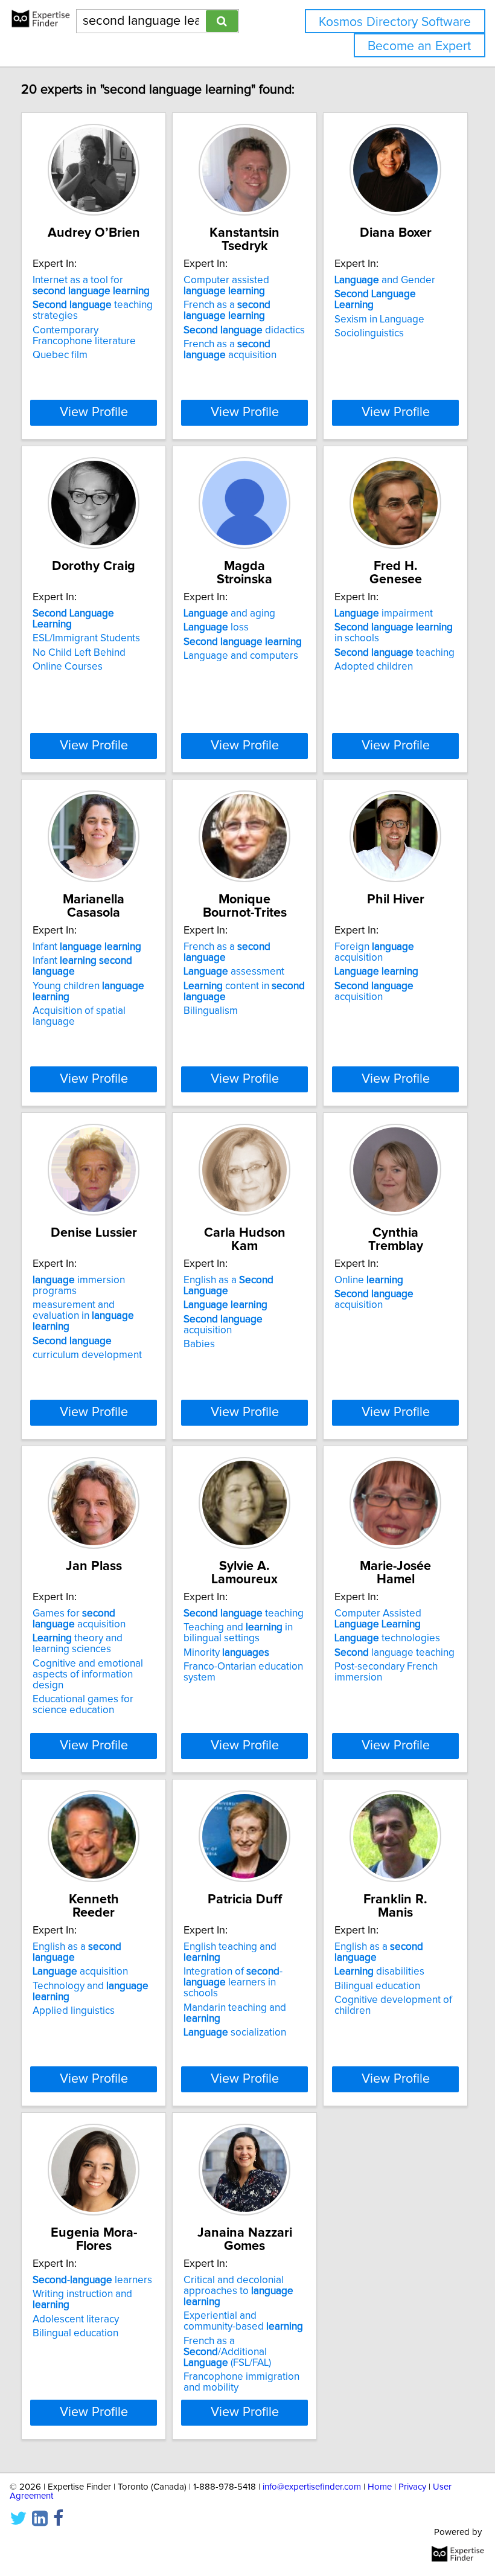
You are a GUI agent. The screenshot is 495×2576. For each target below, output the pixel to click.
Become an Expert (419, 46)
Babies (199, 1344)
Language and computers (241, 656)
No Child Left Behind (79, 653)
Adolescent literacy (76, 2319)
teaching (394, 653)
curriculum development (87, 1355)
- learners (92, 2280)
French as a (227, 310)
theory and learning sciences (78, 1644)
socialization (235, 2033)
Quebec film (60, 355)
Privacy (412, 2487)
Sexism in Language (379, 319)
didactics (244, 330)
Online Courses (68, 667)
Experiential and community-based (243, 2321)
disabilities (379, 1972)
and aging (229, 614)
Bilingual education (377, 1986)
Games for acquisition (79, 1619)
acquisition (374, 992)
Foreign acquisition (374, 952)
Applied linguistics (74, 2011)
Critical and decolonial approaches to (238, 2291)
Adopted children (374, 667)
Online (369, 1280)
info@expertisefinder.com (312, 2487)
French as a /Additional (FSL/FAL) (227, 2352)
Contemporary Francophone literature (84, 336)
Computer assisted (226, 286)
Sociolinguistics (369, 333)
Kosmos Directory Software (395, 22)
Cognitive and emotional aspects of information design (88, 1674)
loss (216, 627)
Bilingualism (211, 1011)
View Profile (94, 412)
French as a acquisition (230, 350)
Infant (87, 947)
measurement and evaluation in (83, 1316)
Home (380, 2487)
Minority (226, 1653)
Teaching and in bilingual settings (238, 1633)
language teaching (394, 1653)
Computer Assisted (378, 1619)
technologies (387, 1638)
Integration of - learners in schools (233, 1982)
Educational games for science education (83, 1705)
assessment (234, 972)
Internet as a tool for (91, 286)
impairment (384, 614)
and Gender (385, 280)
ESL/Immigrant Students (86, 638)
